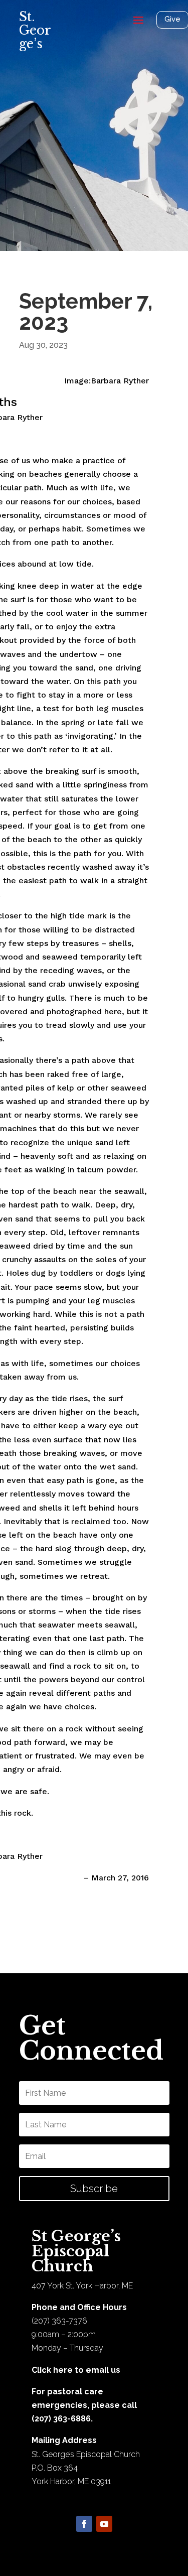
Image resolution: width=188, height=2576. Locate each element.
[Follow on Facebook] (84, 2524)
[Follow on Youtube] (104, 2524)
